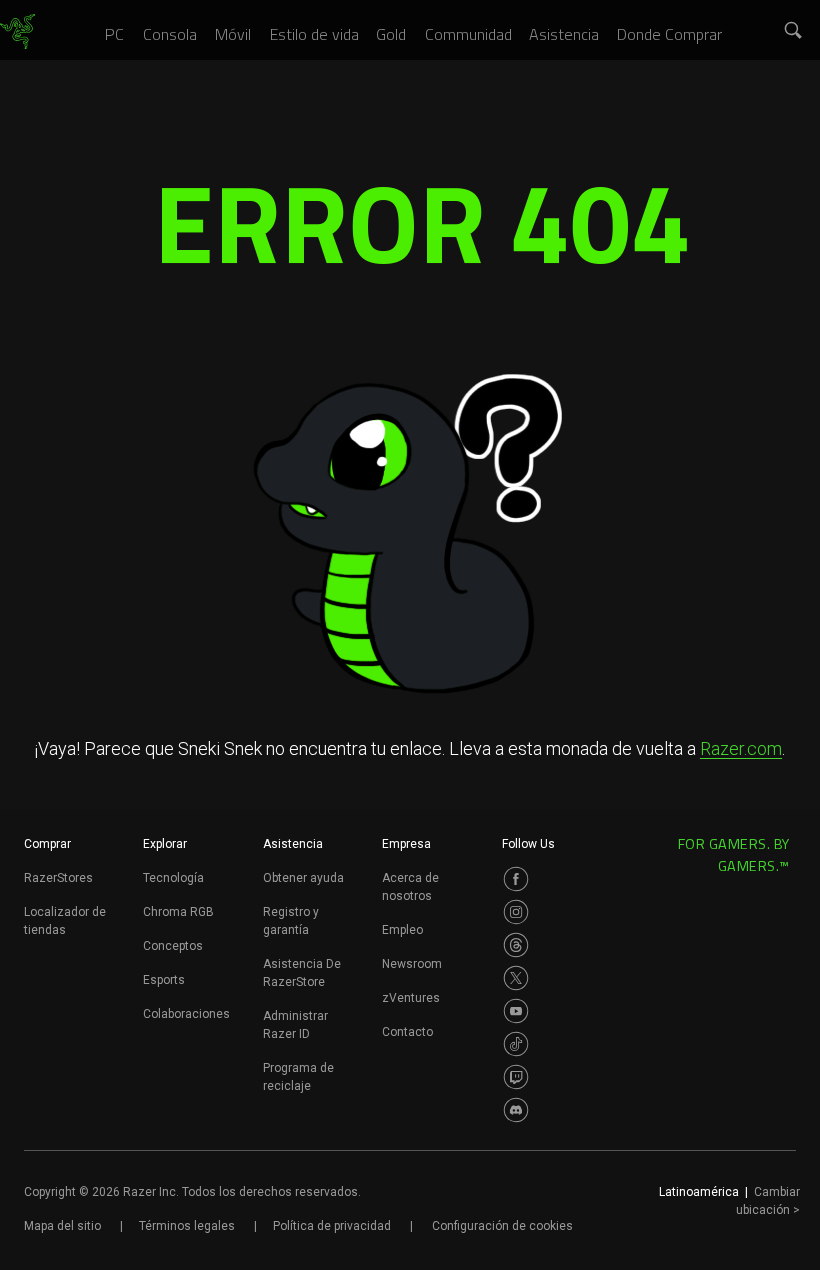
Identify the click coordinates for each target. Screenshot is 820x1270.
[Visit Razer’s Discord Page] (516, 1110)
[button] (794, 31)
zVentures (411, 998)
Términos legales (187, 1226)
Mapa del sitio (62, 1226)
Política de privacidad (332, 1226)
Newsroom (412, 964)
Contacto (407, 1032)
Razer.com (741, 748)
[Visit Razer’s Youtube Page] (516, 1011)
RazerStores (58, 878)
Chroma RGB (178, 912)
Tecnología (173, 878)
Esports (164, 980)
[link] (17, 32)
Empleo (402, 930)
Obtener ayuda (303, 878)
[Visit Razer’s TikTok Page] (516, 1044)
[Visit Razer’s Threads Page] (516, 945)
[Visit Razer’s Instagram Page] (516, 912)
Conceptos (173, 946)
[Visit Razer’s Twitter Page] (516, 978)
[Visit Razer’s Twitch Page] (516, 1077)
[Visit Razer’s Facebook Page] (516, 879)
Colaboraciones (186, 1014)
